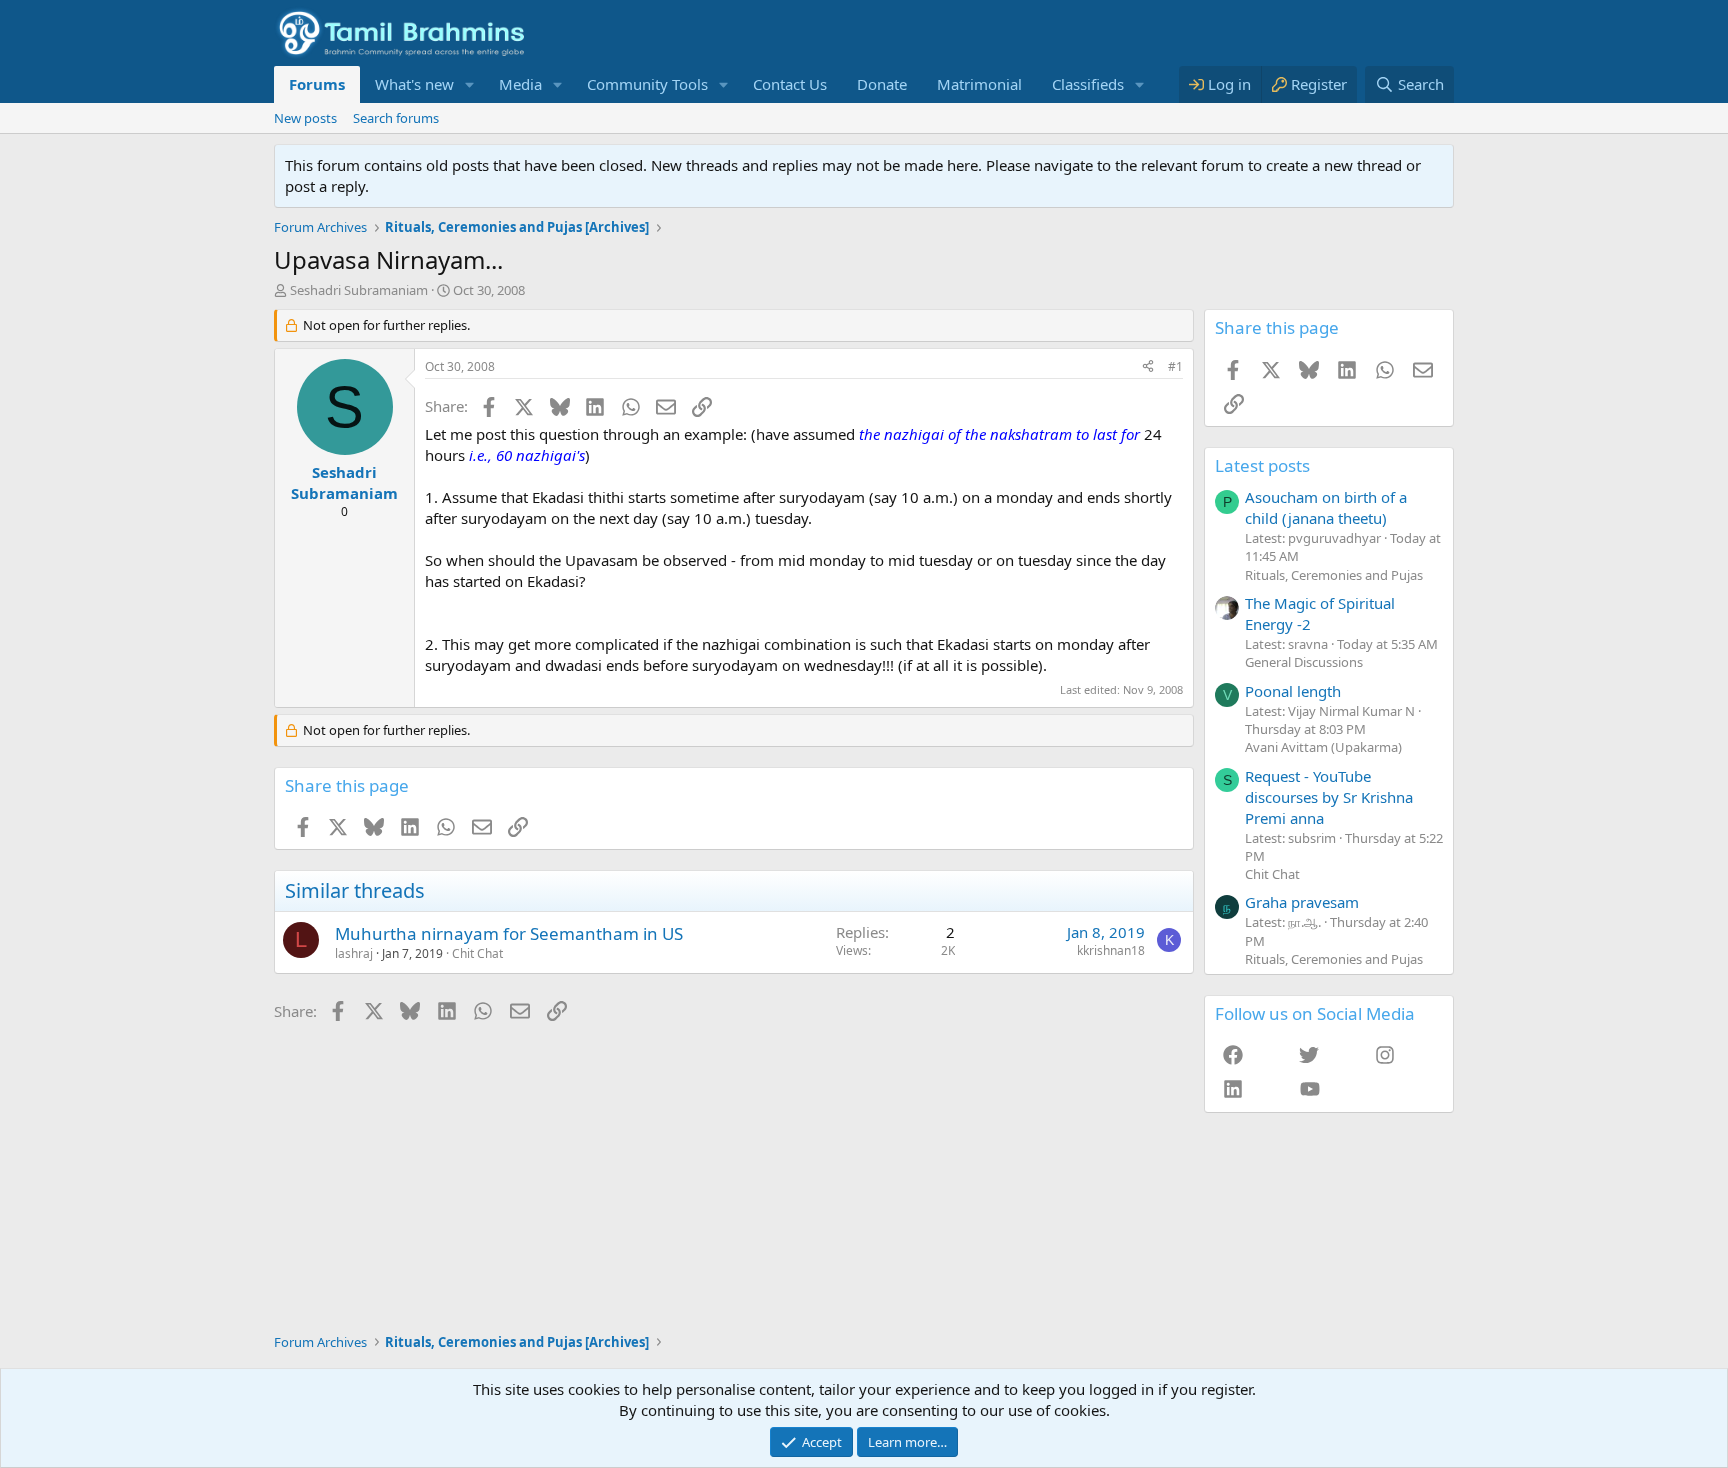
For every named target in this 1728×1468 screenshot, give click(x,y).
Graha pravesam (1302, 902)
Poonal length (1293, 691)
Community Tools (647, 84)
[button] (470, 84)
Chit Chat (477, 953)
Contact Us (790, 84)
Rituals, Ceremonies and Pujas (1334, 575)
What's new (414, 84)
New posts (305, 118)
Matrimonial (979, 84)
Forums (317, 84)
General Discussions (1304, 662)
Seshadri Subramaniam (359, 290)
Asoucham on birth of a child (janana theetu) (1326, 507)
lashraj (354, 953)
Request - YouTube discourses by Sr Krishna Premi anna (1329, 797)
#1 (1175, 366)
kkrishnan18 (1111, 950)
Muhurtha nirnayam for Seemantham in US (509, 933)
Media (520, 84)
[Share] (1148, 367)
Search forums (396, 118)
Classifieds (1088, 84)
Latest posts (1262, 465)
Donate (882, 84)
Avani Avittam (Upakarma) (1323, 747)
